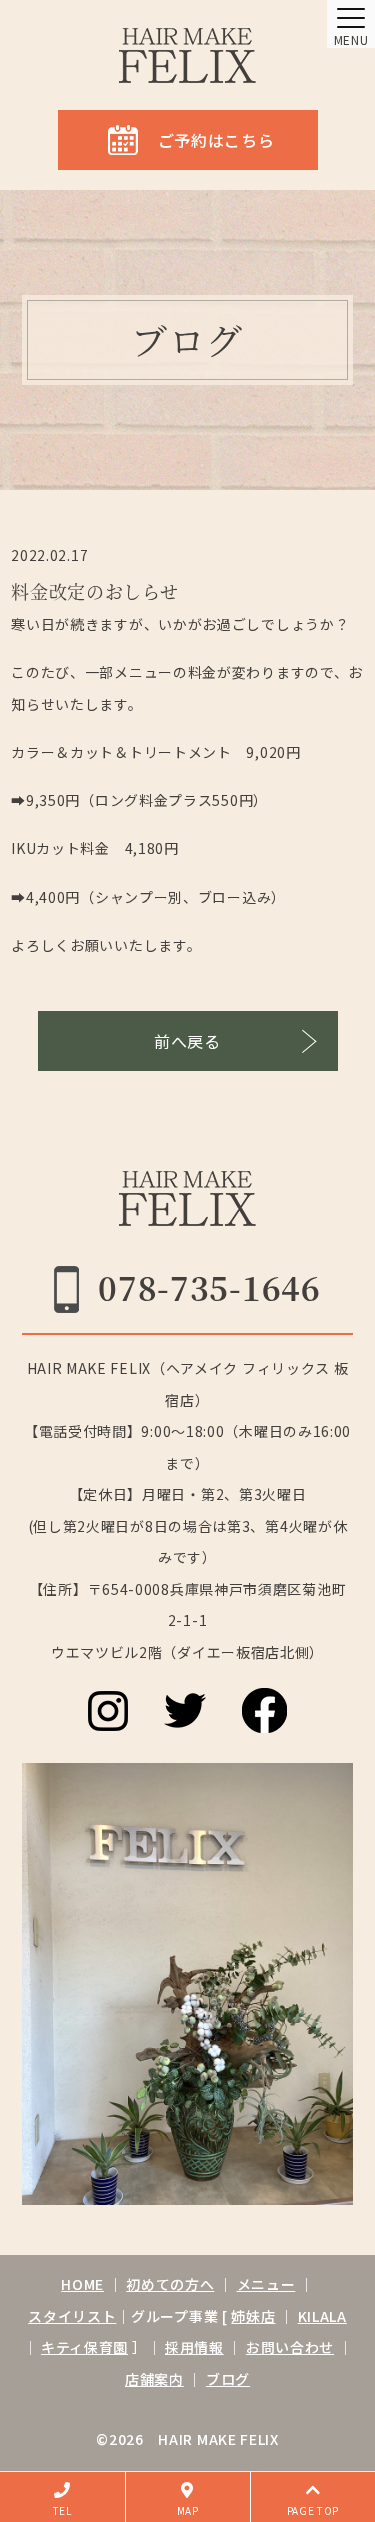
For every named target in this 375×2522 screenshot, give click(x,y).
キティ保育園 (84, 2347)
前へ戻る (187, 1041)
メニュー (266, 2284)
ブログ (228, 2379)
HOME (82, 2284)
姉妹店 (253, 2316)
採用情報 (194, 2347)
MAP (188, 2510)
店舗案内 (154, 2379)
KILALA (322, 2316)
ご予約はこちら (216, 140)
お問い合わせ (290, 2347)
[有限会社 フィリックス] (187, 55)
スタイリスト (72, 2316)
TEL (62, 2510)
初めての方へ (170, 2284)
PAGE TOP (313, 2510)
